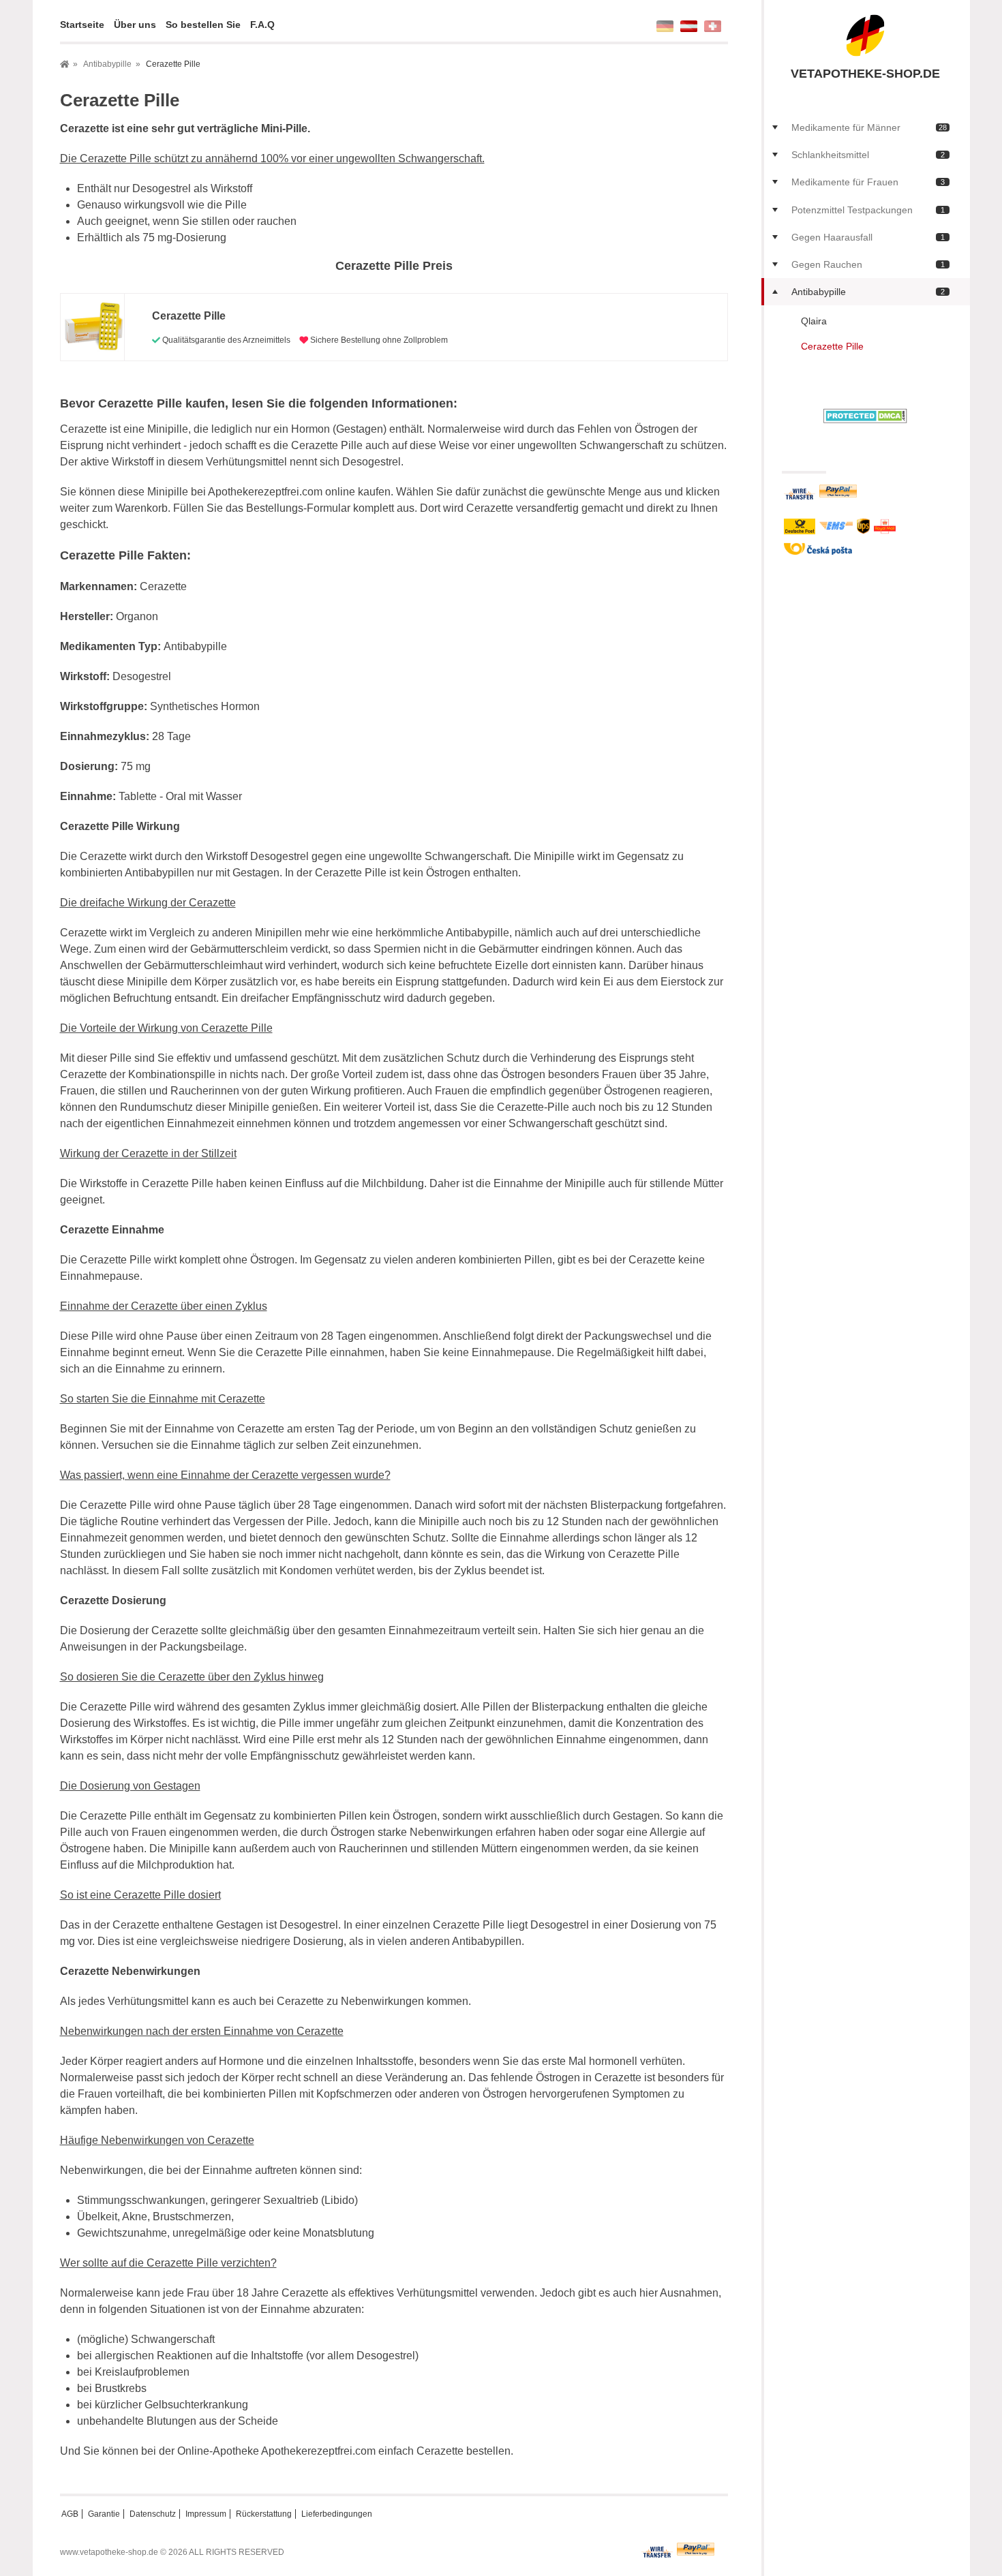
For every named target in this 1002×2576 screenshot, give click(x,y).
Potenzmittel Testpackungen (868, 210)
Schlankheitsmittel (868, 155)
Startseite (82, 25)
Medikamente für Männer (869, 127)
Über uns (135, 25)
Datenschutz (153, 2514)
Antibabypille (868, 292)
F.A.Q (262, 25)
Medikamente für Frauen (868, 182)
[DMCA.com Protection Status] (865, 415)
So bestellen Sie (203, 25)
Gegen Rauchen (868, 264)
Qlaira (814, 321)
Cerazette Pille (832, 346)
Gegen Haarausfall (868, 237)
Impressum (206, 2514)
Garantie (104, 2514)
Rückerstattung (264, 2514)
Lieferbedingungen (337, 2514)
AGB (70, 2514)
